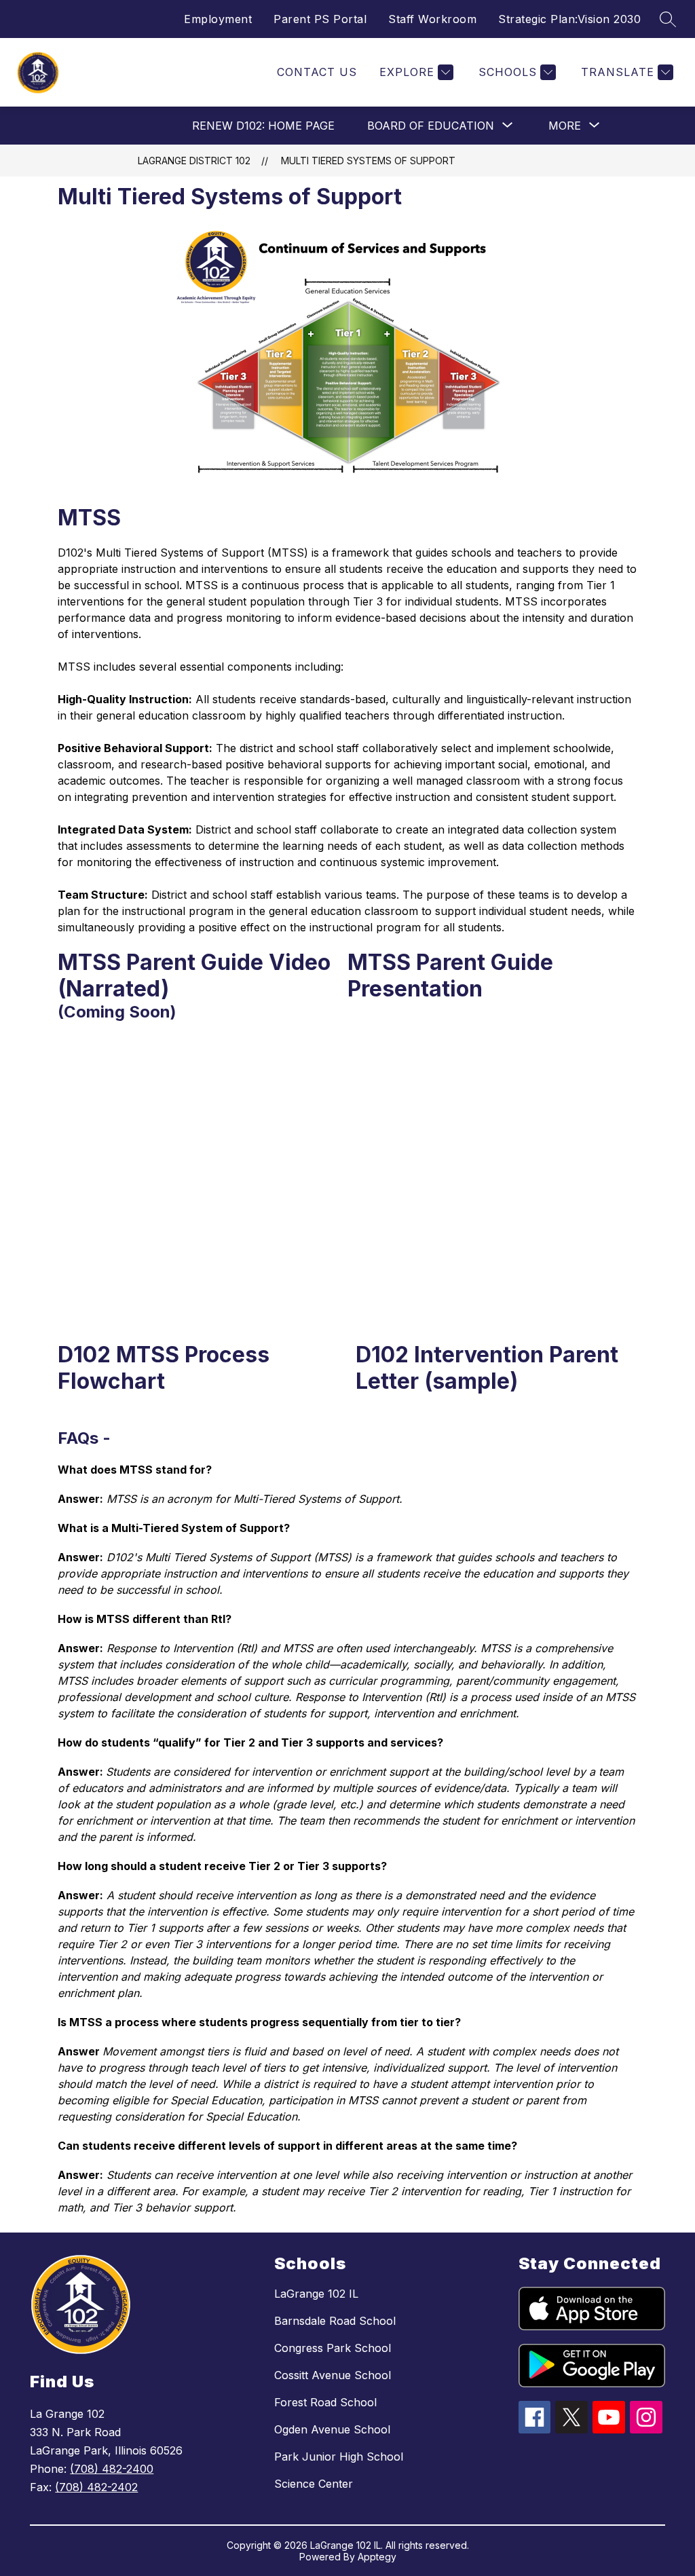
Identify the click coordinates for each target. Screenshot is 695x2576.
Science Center (314, 2484)
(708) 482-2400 (112, 2469)
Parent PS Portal (320, 19)
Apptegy (377, 2557)
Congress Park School (333, 2348)
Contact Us (317, 72)
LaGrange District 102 (194, 161)
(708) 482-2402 (96, 2487)
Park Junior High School (339, 2457)
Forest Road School (325, 2402)
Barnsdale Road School (335, 2321)
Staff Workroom (432, 19)
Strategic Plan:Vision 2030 (569, 19)
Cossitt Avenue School (333, 2375)
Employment (218, 19)
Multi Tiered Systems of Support (368, 161)
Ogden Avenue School (332, 2429)
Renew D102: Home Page (263, 126)
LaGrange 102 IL (316, 2294)
